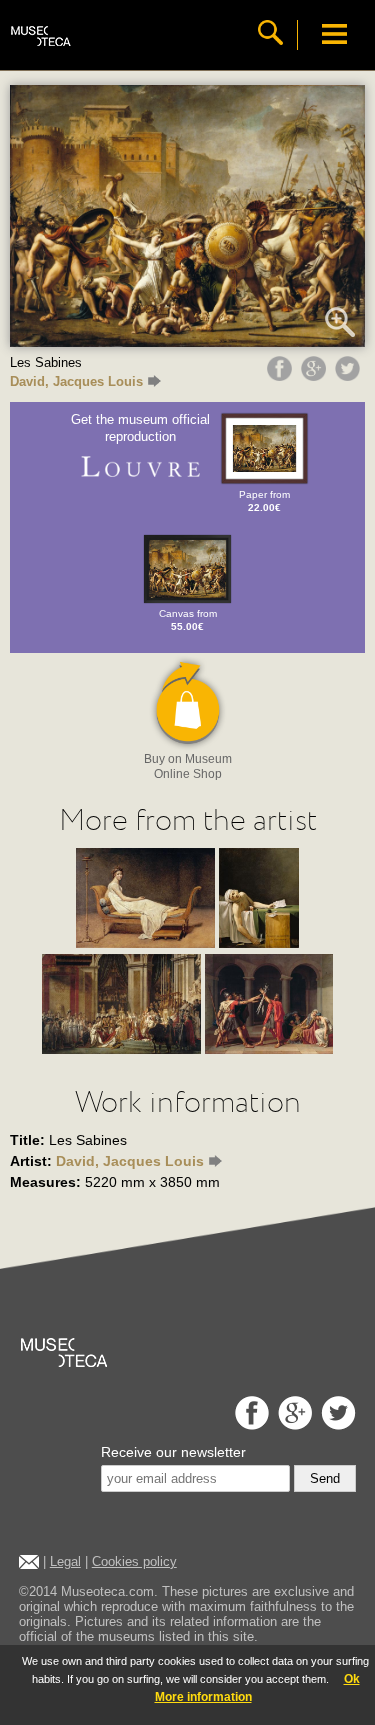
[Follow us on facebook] (249, 1424)
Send (325, 1478)
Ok (352, 1679)
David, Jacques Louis (76, 381)
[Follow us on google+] (292, 1424)
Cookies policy (134, 1561)
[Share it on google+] (316, 376)
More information (203, 1697)
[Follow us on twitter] (336, 1424)
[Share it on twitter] (350, 376)
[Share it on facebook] (282, 376)
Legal (65, 1561)
